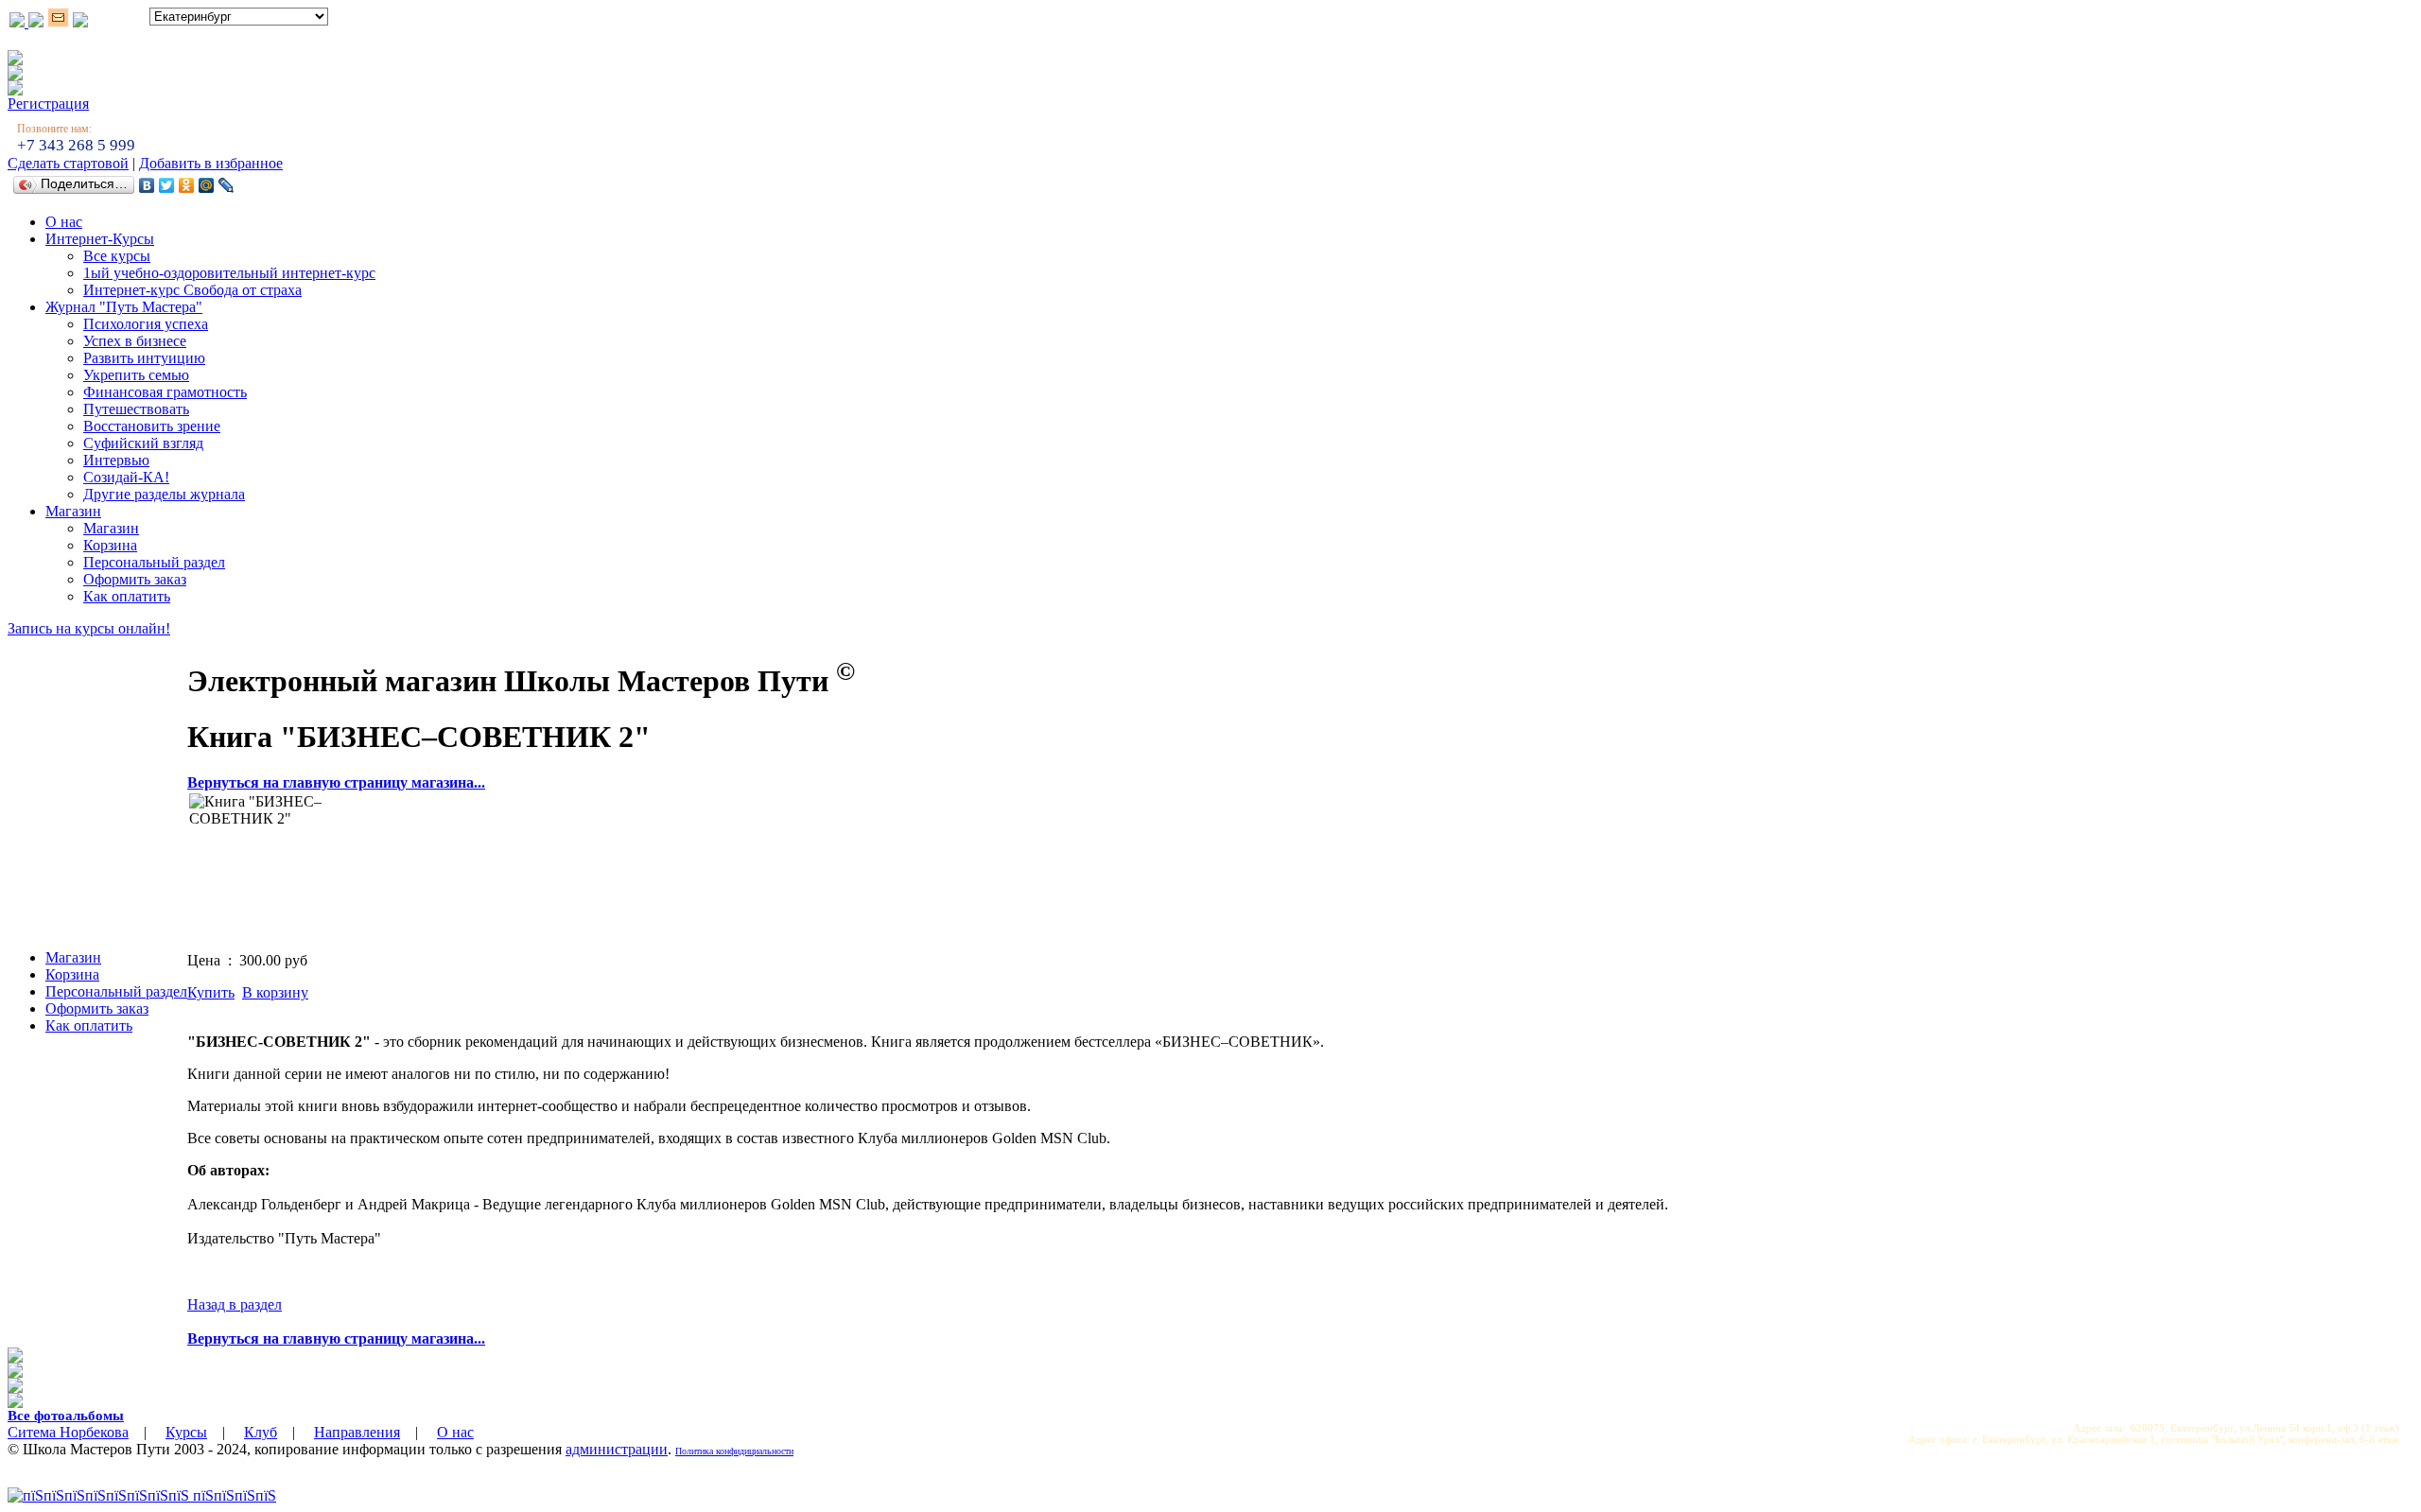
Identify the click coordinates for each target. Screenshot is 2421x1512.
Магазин (73, 511)
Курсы (186, 1432)
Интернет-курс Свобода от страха (192, 290)
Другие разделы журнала (164, 494)
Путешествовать (136, 409)
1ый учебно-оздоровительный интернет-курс (229, 273)
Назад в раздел (235, 1304)
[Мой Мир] (207, 185)
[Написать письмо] (58, 22)
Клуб (261, 1432)
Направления (357, 1432)
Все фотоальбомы (66, 1416)
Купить (211, 992)
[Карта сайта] (80, 22)
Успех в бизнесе (135, 341)
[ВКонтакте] (147, 185)
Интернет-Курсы (100, 239)
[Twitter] (167, 185)
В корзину (275, 992)
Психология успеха (146, 324)
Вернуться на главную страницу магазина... (336, 782)
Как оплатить (127, 596)
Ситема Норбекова (68, 1432)
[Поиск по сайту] (36, 22)
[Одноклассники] (187, 185)
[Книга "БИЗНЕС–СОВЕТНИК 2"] (260, 864)
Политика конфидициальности (734, 1451)
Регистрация (48, 104)
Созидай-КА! (126, 477)
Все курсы (117, 256)
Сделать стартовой (68, 163)
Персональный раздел (154, 562)
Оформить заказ (135, 579)
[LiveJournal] (226, 185)
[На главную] (19, 22)
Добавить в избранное (211, 163)
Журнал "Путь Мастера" (124, 307)
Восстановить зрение (152, 426)
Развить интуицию (144, 358)
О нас (64, 222)
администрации (617, 1449)
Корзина (110, 545)
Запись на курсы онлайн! (89, 628)
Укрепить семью (136, 375)
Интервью (116, 460)
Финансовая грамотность (165, 392)
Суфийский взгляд (143, 443)
